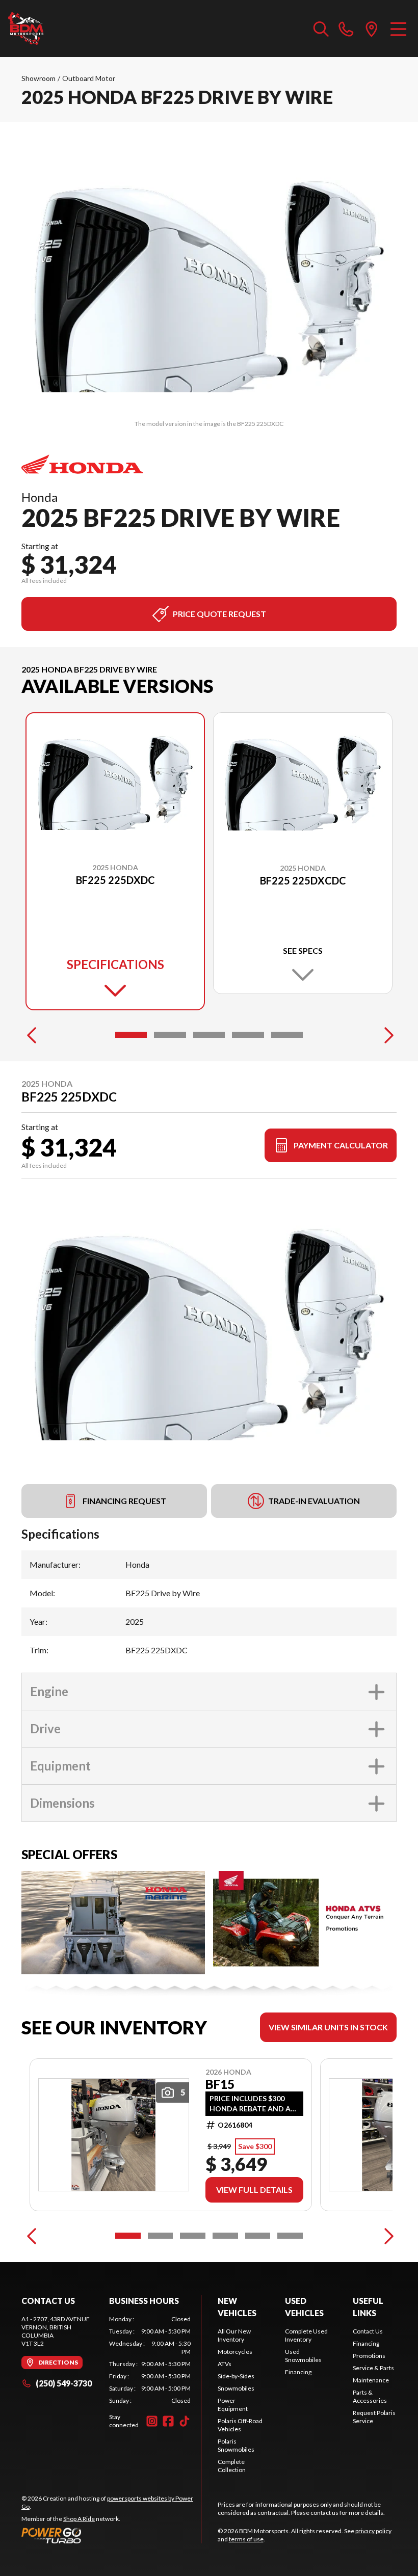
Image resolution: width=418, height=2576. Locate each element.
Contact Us (368, 2331)
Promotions (369, 2356)
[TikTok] (185, 2421)
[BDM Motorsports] (26, 29)
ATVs (225, 2364)
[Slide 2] (170, 1035)
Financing (298, 2372)
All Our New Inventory (234, 2335)
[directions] (372, 29)
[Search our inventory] (321, 29)
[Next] (386, 1035)
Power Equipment (233, 2405)
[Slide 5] (287, 1035)
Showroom (38, 78)
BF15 (220, 2084)
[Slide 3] (209, 1035)
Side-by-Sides (236, 2376)
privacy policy (373, 2531)
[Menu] (398, 29)
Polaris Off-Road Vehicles (240, 2425)
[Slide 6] (290, 2236)
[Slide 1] (131, 1035)
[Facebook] (168, 2421)
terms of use (246, 2539)
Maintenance (371, 2380)
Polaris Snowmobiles (236, 2445)
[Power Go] (111, 2535)
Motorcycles (235, 2352)
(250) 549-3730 (64, 2383)
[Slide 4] (248, 1035)
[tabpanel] (150, 2360)
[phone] (346, 29)
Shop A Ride (79, 2519)
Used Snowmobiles (303, 2356)
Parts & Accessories (370, 2396)
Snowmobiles (236, 2388)
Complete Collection (232, 2466)
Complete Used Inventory (306, 2335)
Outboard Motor (89, 78)
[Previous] (32, 1035)
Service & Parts (373, 2368)
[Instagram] (152, 2421)
